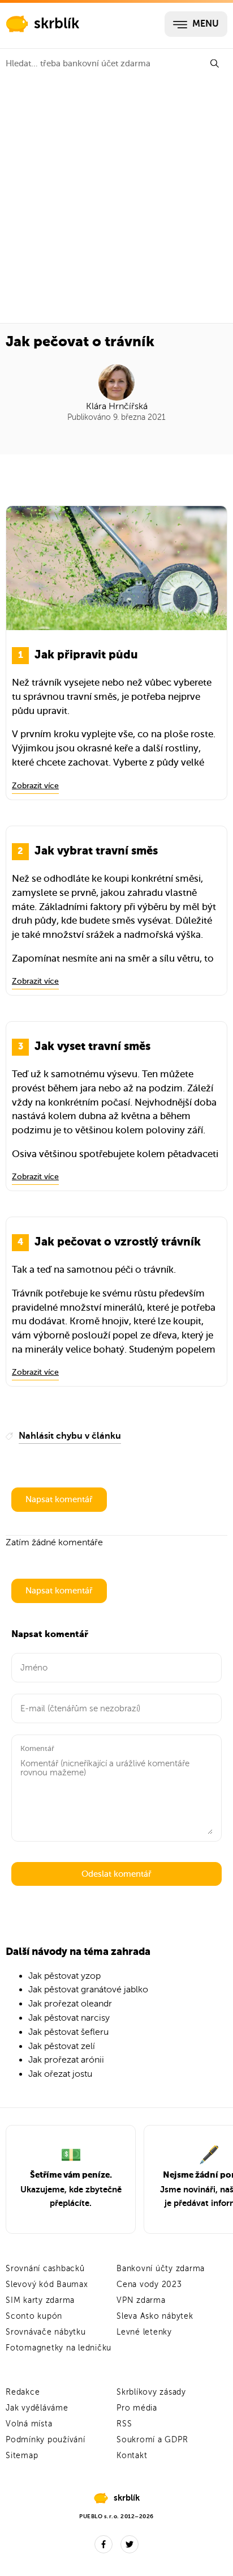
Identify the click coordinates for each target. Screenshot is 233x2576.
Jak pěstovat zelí (62, 2046)
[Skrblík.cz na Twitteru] (130, 2544)
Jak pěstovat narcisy (69, 2018)
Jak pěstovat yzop (64, 1976)
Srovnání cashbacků (45, 2269)
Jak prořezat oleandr (70, 2004)
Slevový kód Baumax (47, 2284)
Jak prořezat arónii (66, 2060)
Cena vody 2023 (149, 2284)
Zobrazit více (35, 786)
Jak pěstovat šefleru (68, 2032)
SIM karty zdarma (40, 2300)
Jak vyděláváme (37, 2408)
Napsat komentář (59, 1499)
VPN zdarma (141, 2300)
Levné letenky (144, 2332)
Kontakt (132, 2456)
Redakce (23, 2392)
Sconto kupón (34, 2316)
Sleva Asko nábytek (155, 2316)
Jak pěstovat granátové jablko (88, 1990)
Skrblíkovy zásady (151, 2392)
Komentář (37, 1748)
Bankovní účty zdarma (161, 2269)
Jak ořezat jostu (60, 2074)
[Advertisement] (116, 201)
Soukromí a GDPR (152, 2440)
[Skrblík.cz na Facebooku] (103, 2544)
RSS (124, 2424)
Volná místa (29, 2424)
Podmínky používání (46, 2440)
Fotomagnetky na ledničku (59, 2348)
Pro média (137, 2408)
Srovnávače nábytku (46, 2332)
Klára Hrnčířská (117, 406)
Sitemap (22, 2456)
